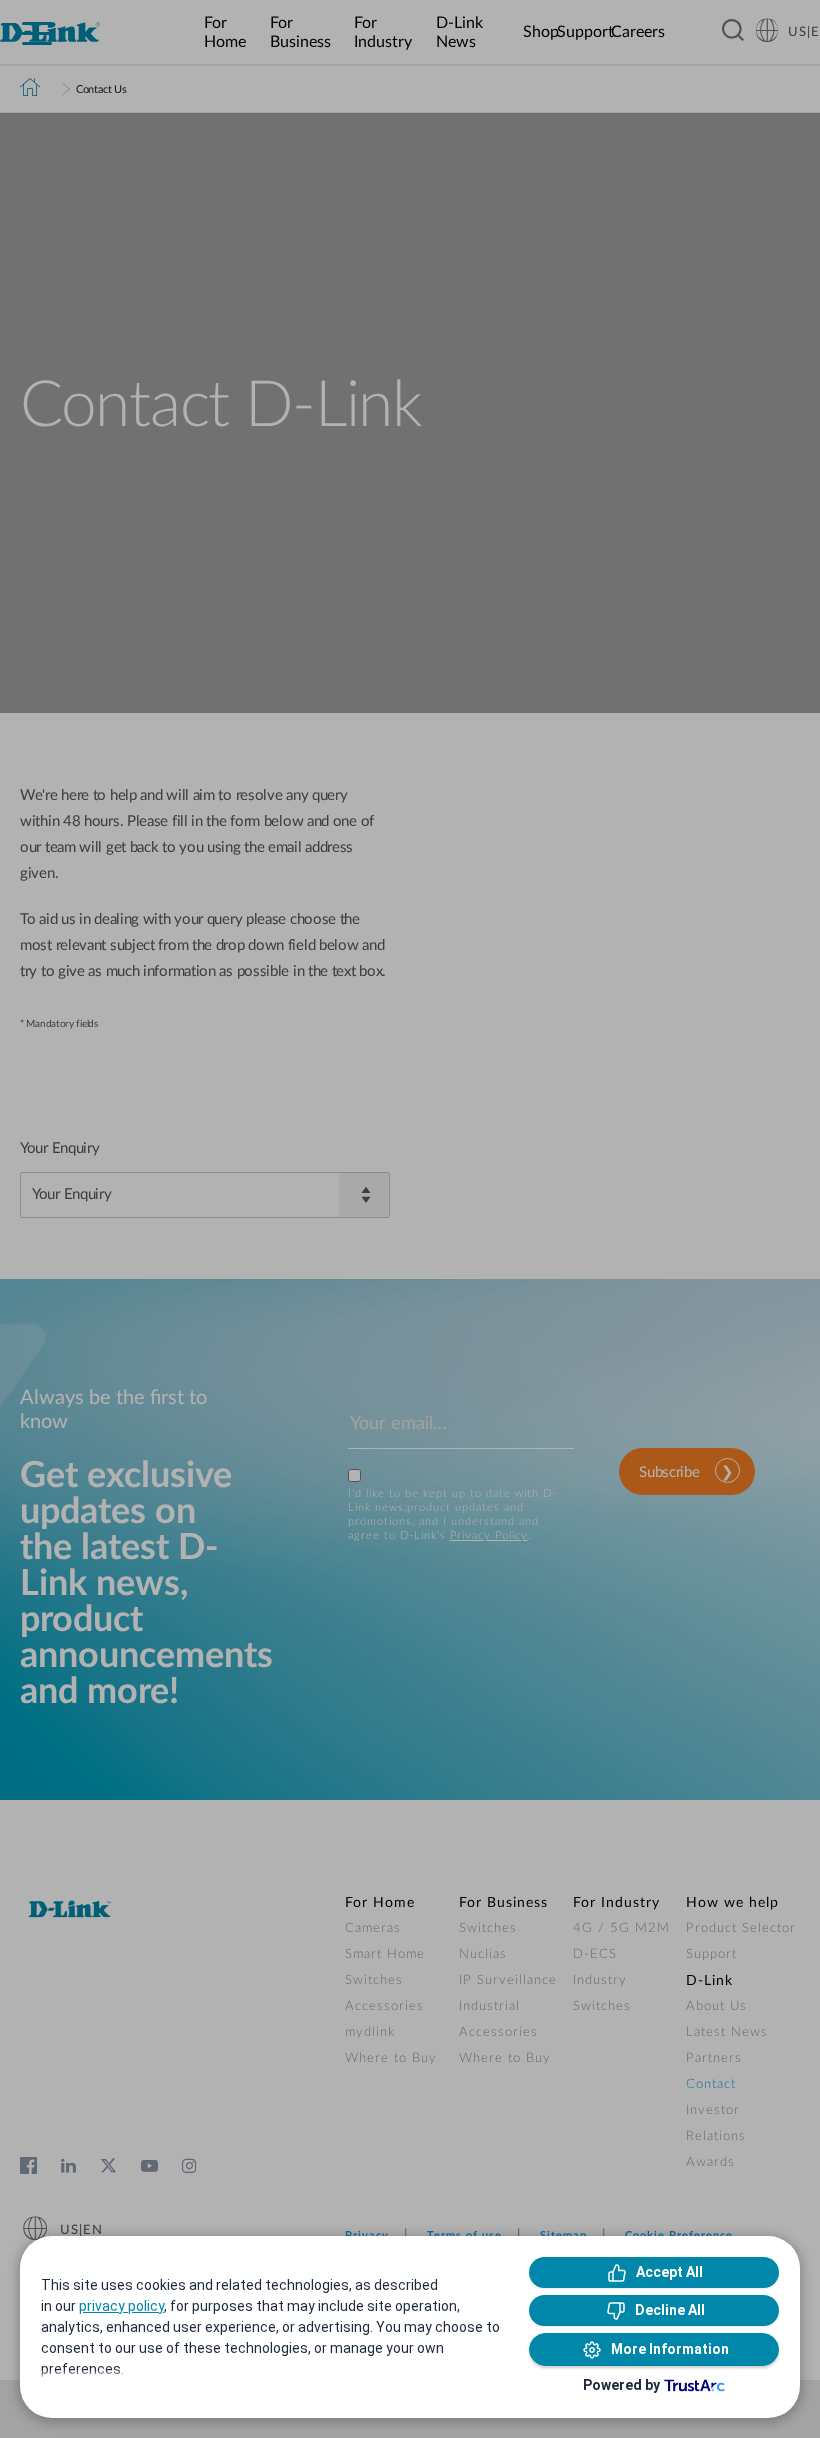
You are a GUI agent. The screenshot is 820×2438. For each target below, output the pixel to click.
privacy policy (121, 2306)
